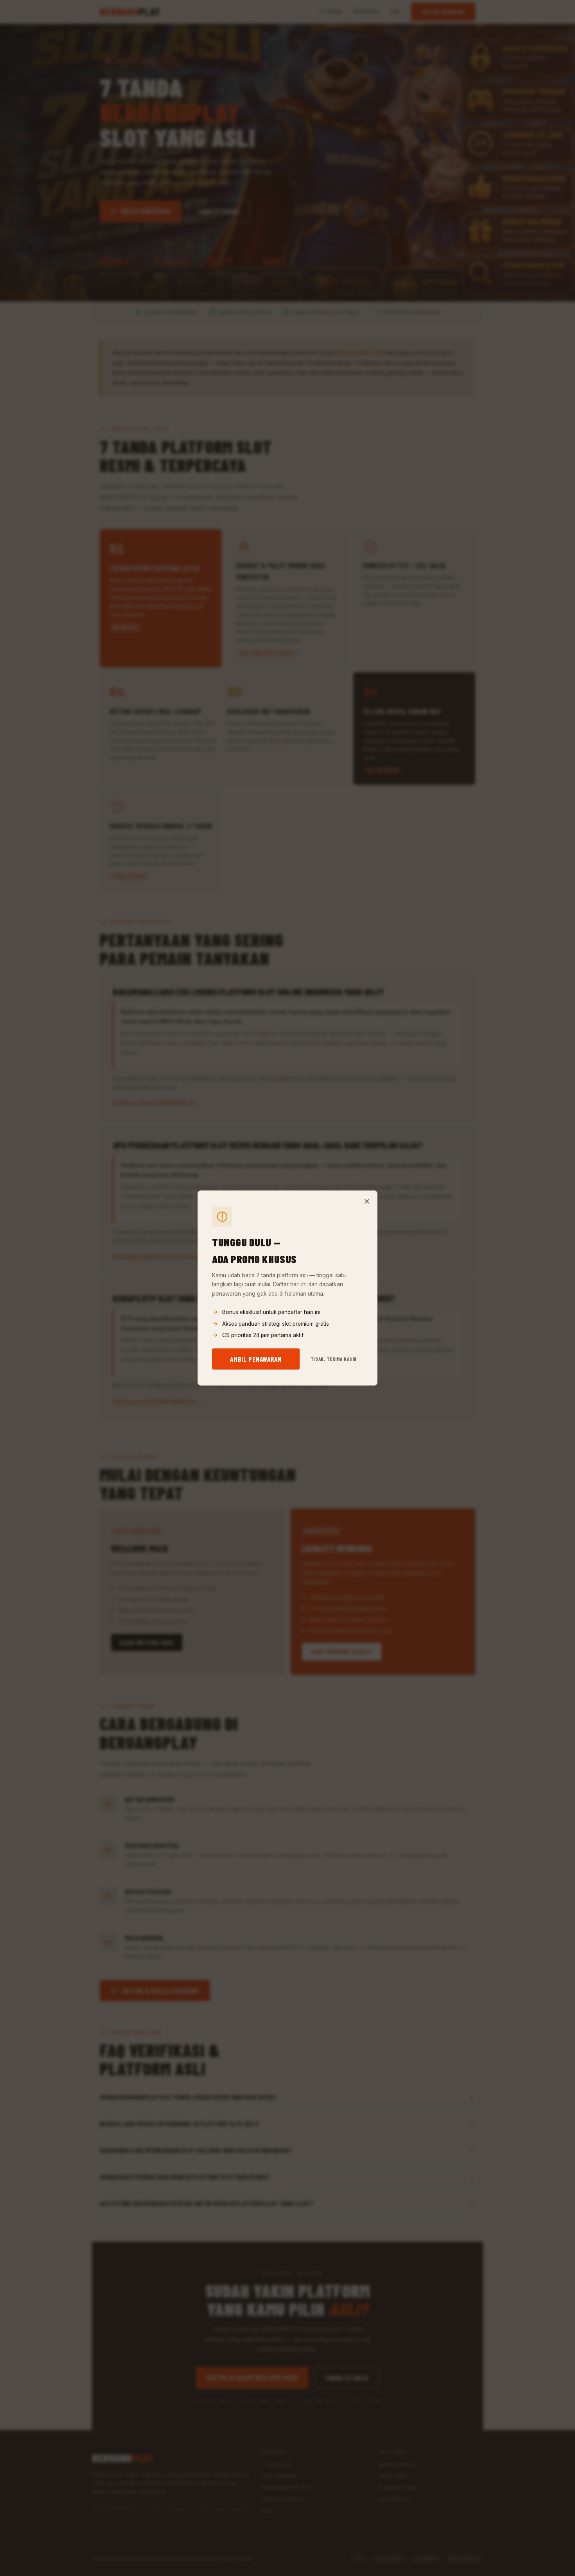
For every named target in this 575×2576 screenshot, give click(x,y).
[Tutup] (367, 1201)
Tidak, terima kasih (334, 1359)
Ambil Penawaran (256, 1359)
